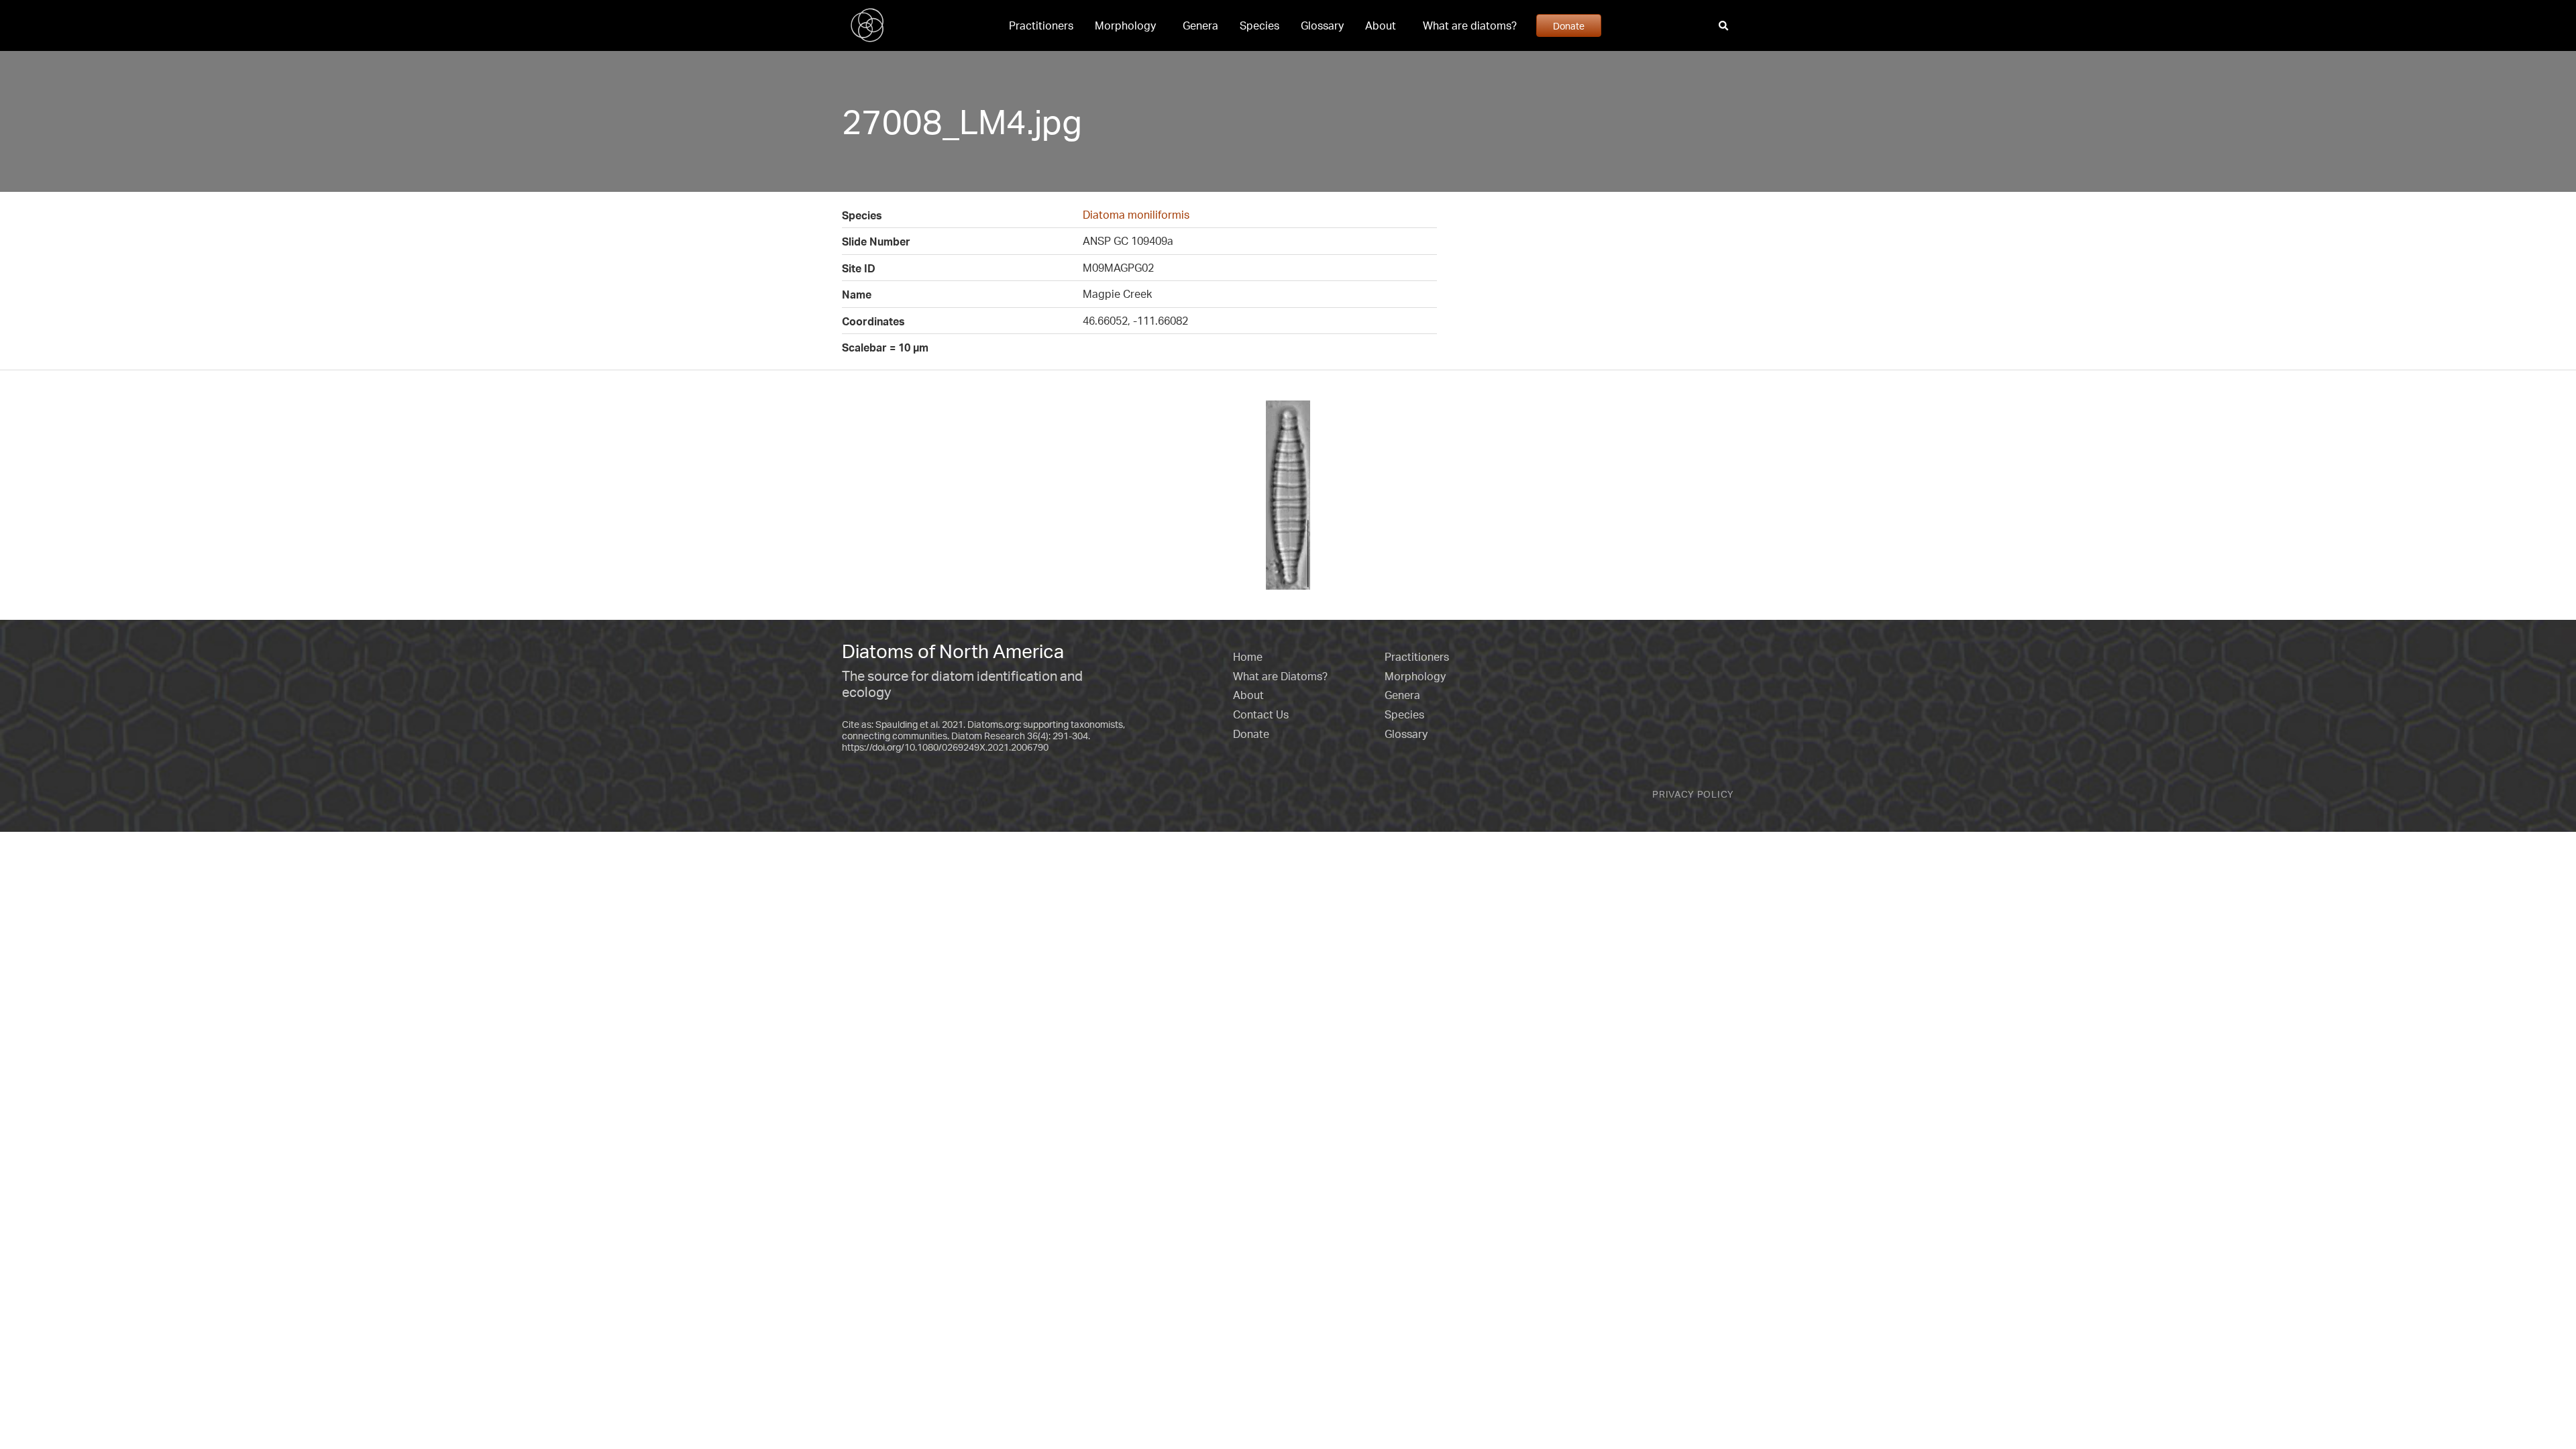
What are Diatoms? (1280, 676)
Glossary (1322, 25)
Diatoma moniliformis (1136, 215)
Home (1248, 657)
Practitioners (1041, 25)
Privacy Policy (1693, 794)
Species (1259, 25)
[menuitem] (1041, 25)
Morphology (1125, 25)
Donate (1569, 25)
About (1381, 25)
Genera (1200, 25)
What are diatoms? (1470, 25)
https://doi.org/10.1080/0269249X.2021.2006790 (945, 747)
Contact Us (1261, 714)
